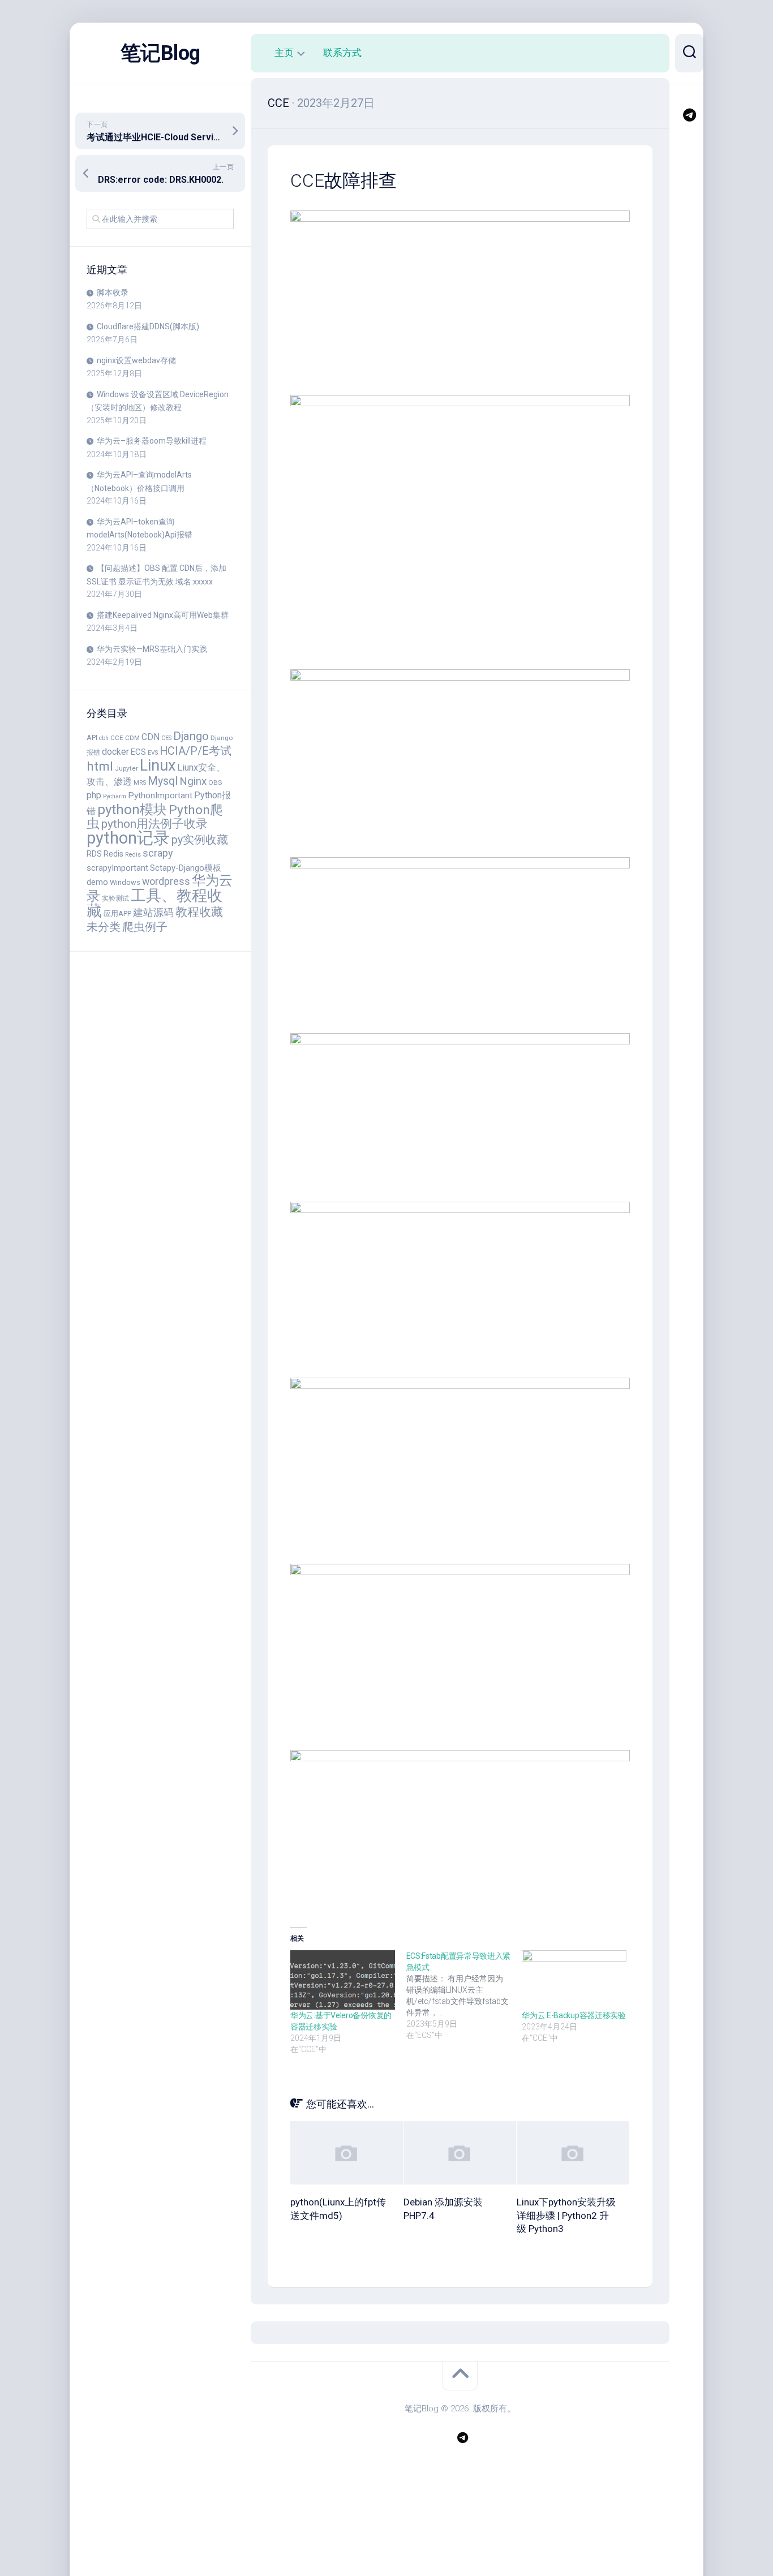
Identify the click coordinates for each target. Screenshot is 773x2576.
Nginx (193, 781)
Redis (113, 854)
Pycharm (115, 796)
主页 (284, 53)
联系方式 (342, 53)
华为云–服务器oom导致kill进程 (152, 441)
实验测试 (115, 898)
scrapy (158, 853)
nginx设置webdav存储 (136, 360)
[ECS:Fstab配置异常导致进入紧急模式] (464, 1996)
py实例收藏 (200, 840)
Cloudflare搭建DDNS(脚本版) (148, 326)
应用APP (117, 913)
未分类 (104, 927)
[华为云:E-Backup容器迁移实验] (574, 1980)
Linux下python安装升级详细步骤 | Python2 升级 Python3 (566, 2216)
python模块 (132, 809)
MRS (140, 783)
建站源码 (153, 912)
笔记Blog (160, 53)
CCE (117, 738)
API (92, 737)
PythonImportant (160, 795)
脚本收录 (113, 293)
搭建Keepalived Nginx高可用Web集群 (163, 615)
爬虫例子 (145, 927)
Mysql (163, 781)
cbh (104, 738)
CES (166, 738)
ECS (138, 752)
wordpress (166, 881)
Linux (158, 766)
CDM (132, 738)
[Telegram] (689, 115)
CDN (151, 737)
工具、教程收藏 (154, 904)
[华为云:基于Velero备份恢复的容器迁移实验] (343, 1980)
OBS (215, 782)
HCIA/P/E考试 (196, 751)
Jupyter (126, 768)
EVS (153, 753)
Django (191, 736)
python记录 (128, 838)
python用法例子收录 (154, 823)
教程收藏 (199, 912)
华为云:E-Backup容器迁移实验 (574, 2015)
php (94, 795)
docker (115, 752)
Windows (125, 882)
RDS (94, 854)
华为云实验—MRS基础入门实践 (152, 649)
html (100, 766)
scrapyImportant (117, 868)
